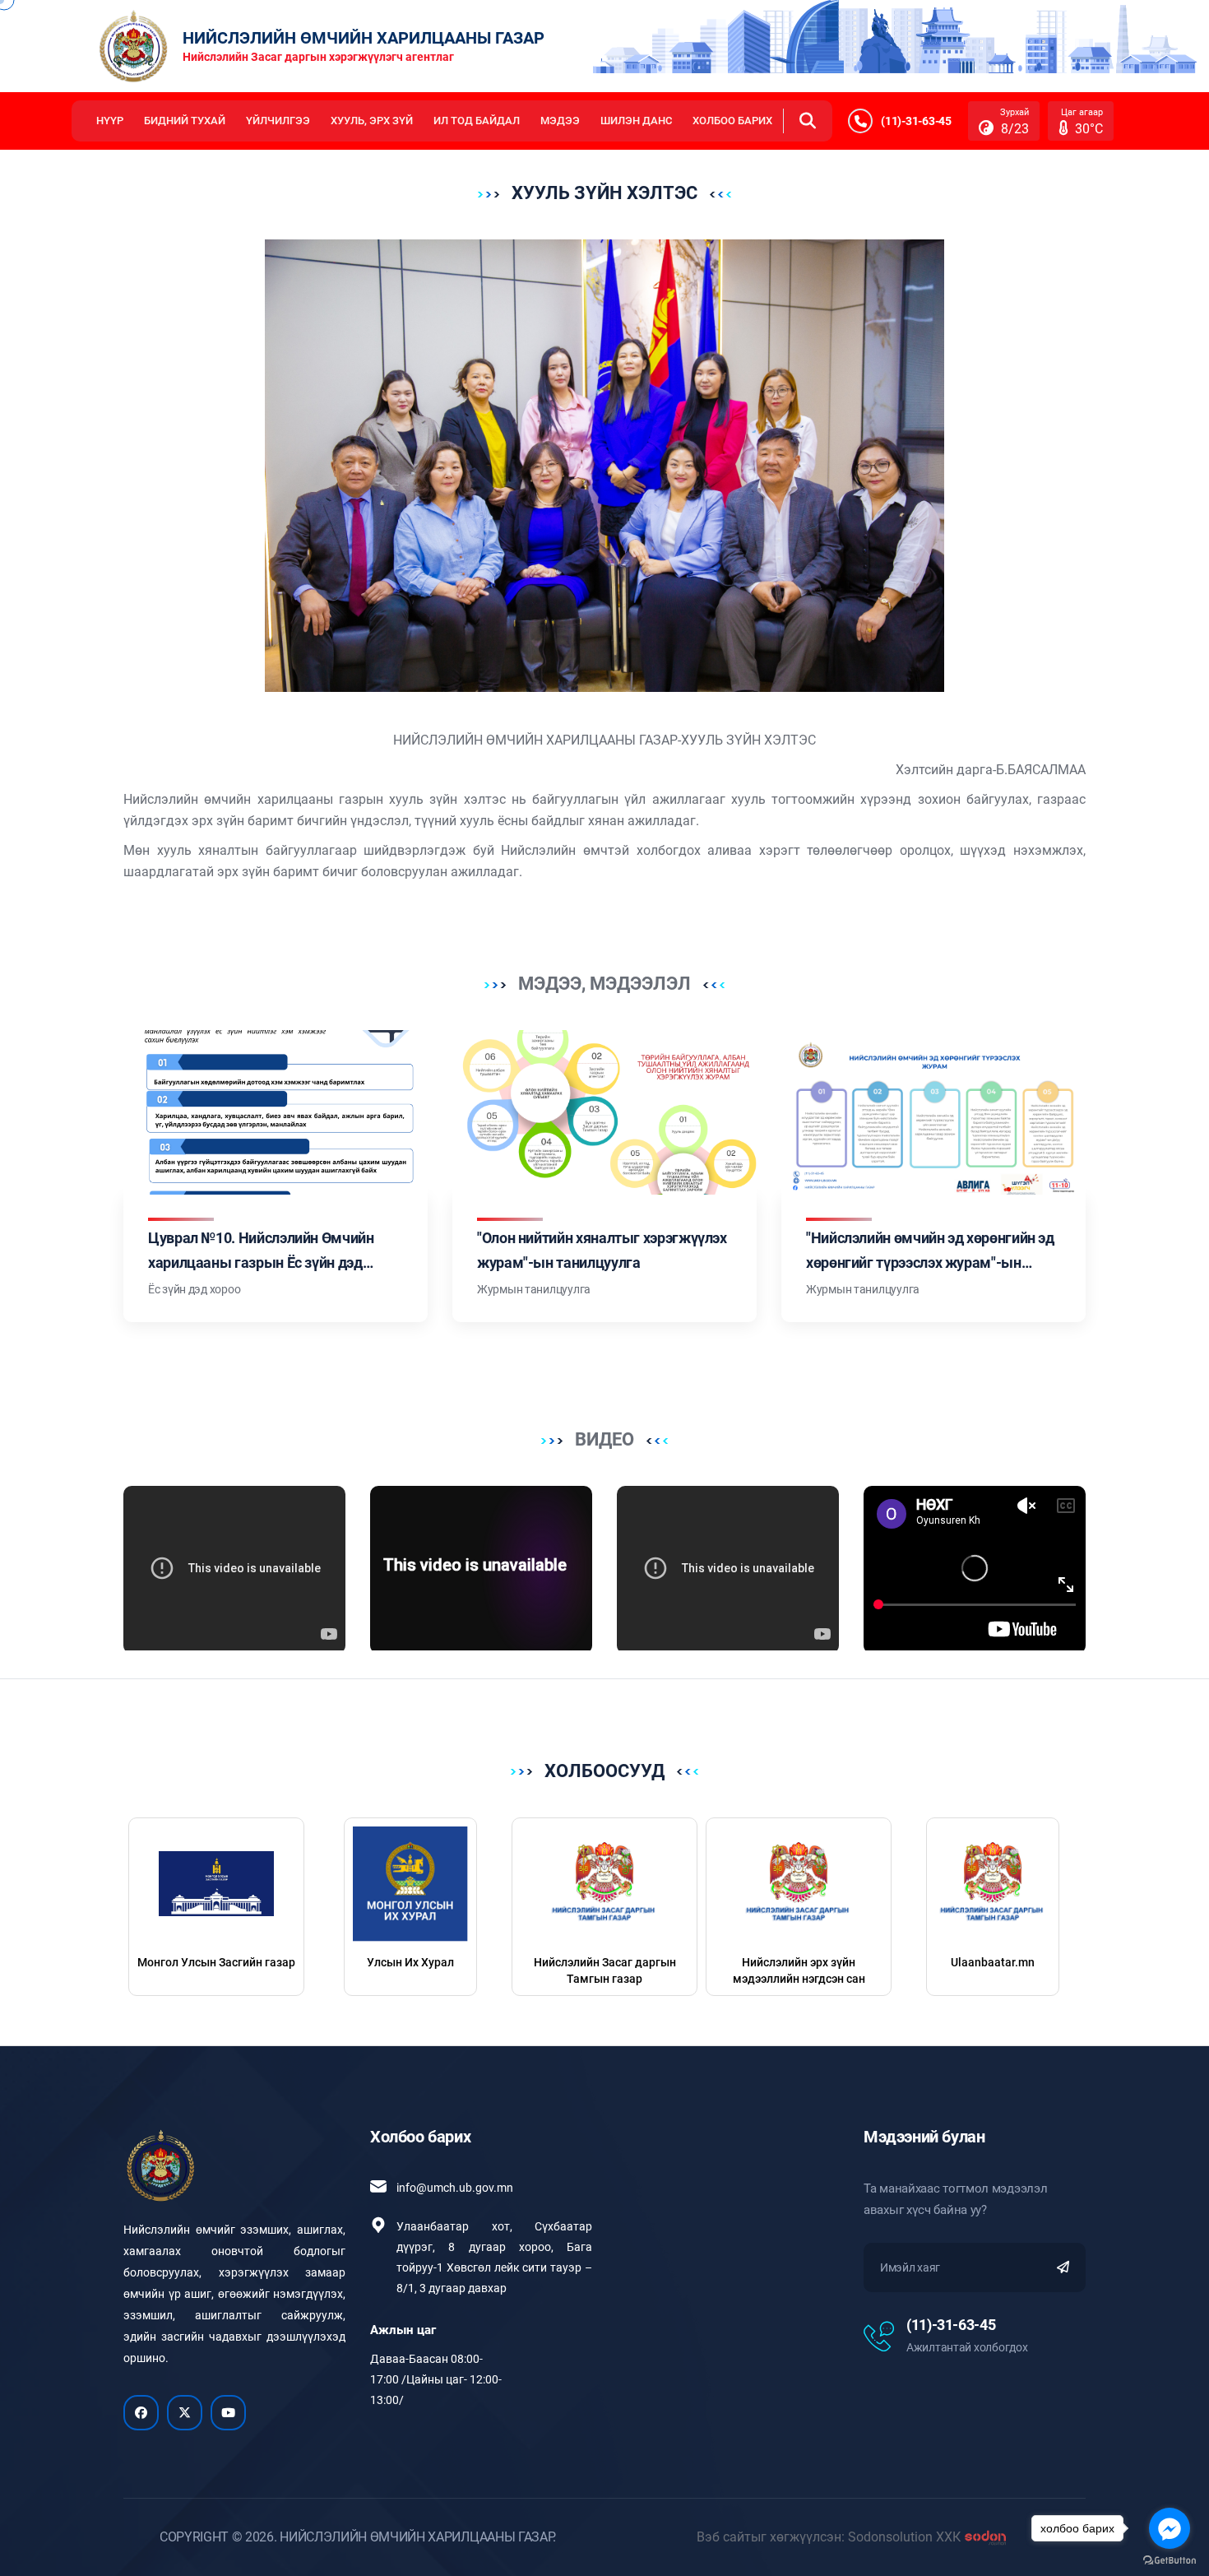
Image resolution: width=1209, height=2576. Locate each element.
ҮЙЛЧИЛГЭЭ (278, 121)
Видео (604, 1439)
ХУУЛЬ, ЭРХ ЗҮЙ (372, 121)
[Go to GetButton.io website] (1170, 2560)
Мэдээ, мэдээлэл (604, 984)
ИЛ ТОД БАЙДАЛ (477, 121)
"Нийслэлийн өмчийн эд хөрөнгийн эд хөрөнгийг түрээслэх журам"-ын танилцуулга (930, 1262)
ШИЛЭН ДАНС (636, 121)
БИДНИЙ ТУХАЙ (185, 121)
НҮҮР (110, 121)
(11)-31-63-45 (951, 2325)
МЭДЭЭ (560, 121)
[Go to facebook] (1170, 2528)
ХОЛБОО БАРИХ (732, 121)
